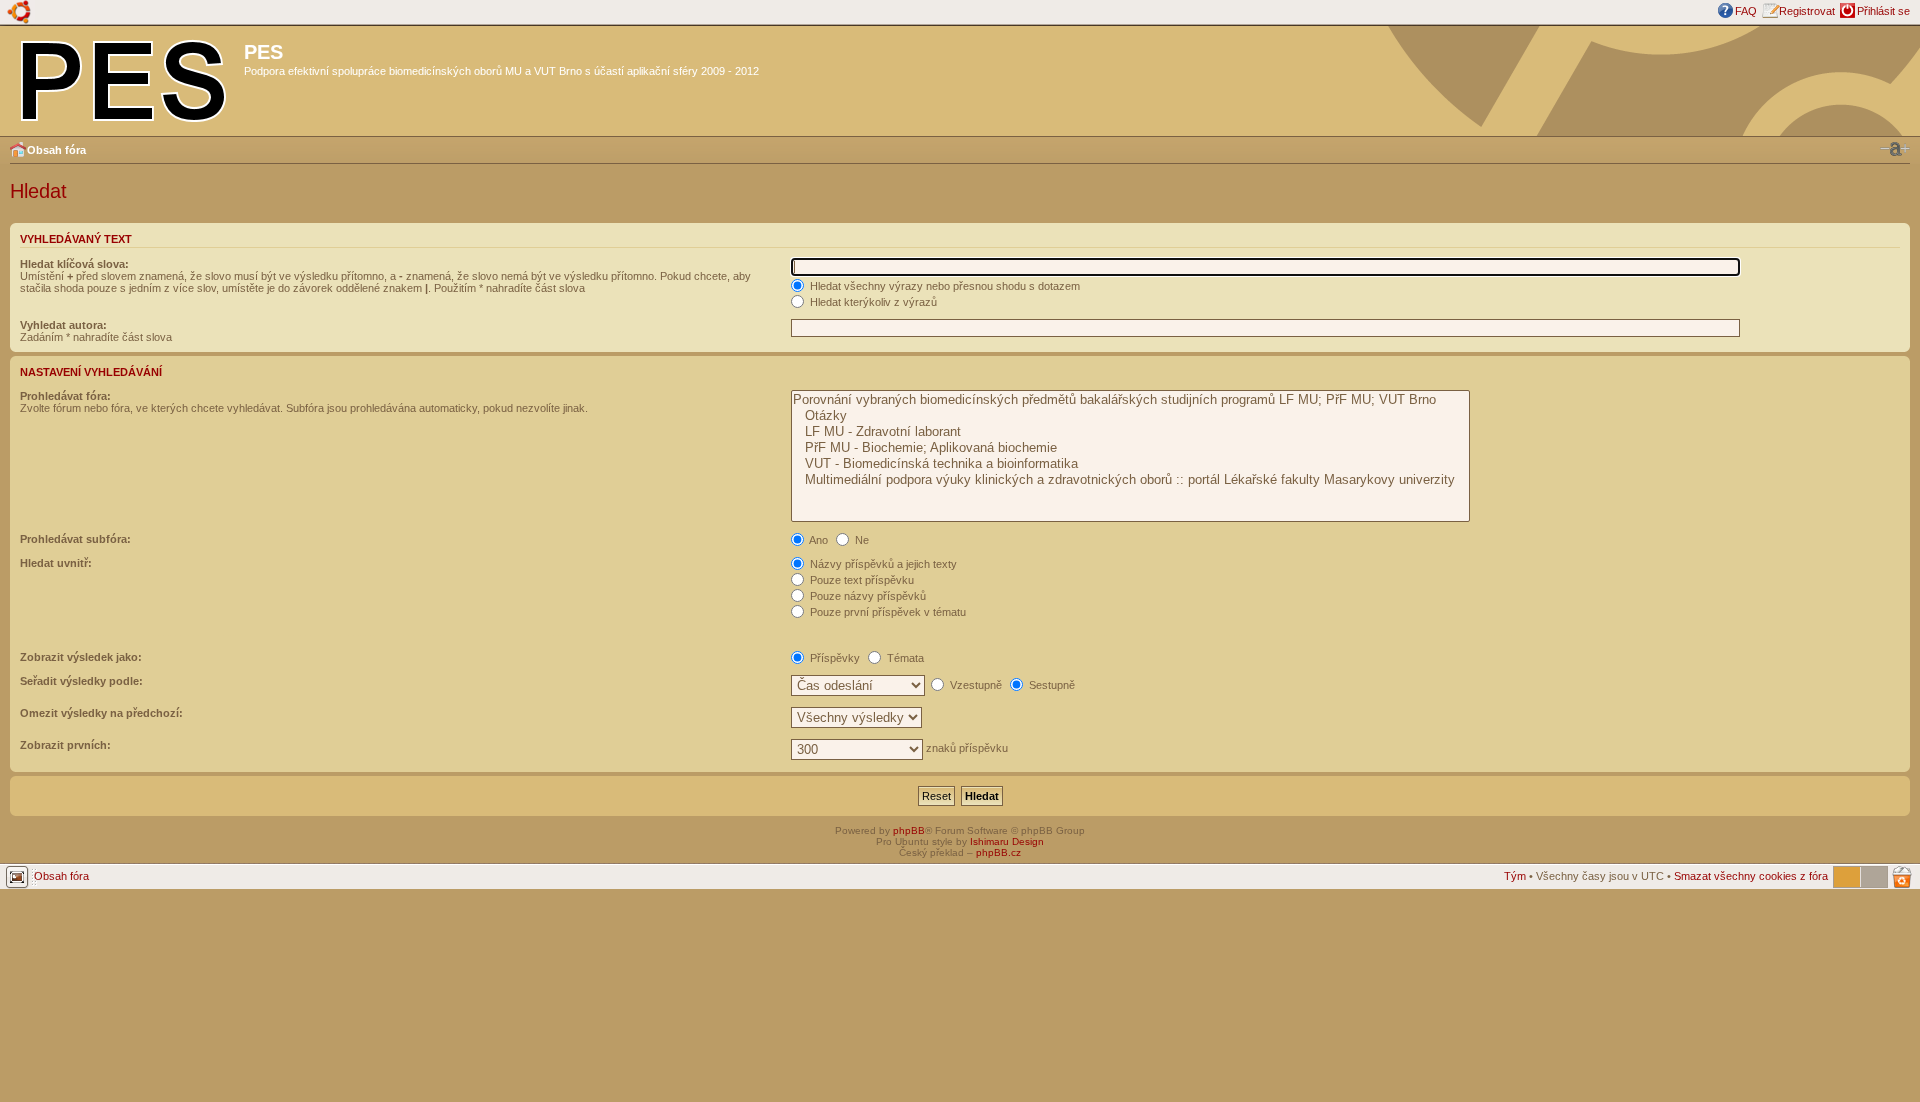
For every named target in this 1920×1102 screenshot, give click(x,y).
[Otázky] (1130, 416)
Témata (904, 658)
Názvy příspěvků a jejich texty (882, 564)
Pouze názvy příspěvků (866, 596)
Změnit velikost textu (1895, 149)
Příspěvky (833, 658)
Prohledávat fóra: (65, 396)
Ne (860, 540)
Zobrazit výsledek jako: (81, 657)
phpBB (909, 830)
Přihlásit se (1883, 11)
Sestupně (1050, 685)
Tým (1515, 876)
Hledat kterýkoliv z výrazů (872, 302)
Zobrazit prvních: (65, 745)
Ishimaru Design (1007, 841)
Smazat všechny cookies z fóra (1751, 876)
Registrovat (1807, 11)
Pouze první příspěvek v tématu (886, 612)
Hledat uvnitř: (56, 563)
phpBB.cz (998, 852)
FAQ (1746, 11)
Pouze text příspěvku (860, 580)
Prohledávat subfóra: (75, 539)
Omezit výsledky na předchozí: (101, 713)
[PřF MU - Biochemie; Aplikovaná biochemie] (1130, 448)
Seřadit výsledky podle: (81, 681)
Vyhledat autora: (63, 325)
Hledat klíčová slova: (74, 264)
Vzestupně (974, 685)
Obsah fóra (56, 150)
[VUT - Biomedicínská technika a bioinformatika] (1130, 464)
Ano (817, 540)
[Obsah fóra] (124, 77)
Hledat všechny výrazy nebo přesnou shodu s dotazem (943, 286)
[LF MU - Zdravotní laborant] (1130, 432)
